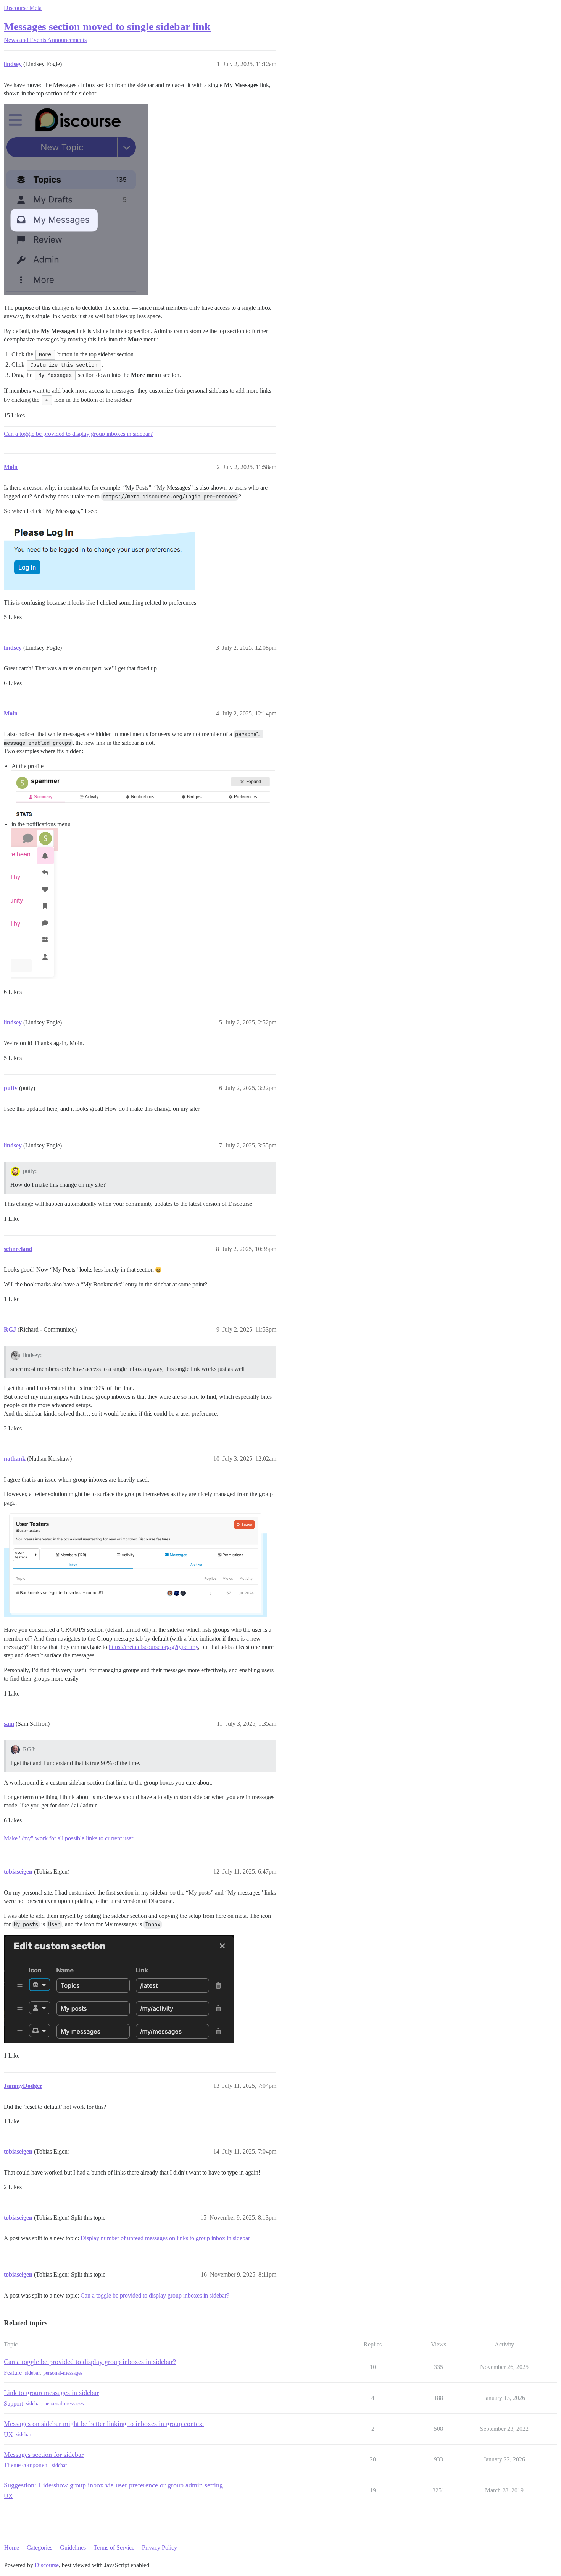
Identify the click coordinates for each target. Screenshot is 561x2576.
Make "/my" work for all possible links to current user (69, 1838)
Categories (39, 2548)
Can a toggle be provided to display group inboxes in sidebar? (78, 434)
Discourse (47, 2565)
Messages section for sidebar (44, 2455)
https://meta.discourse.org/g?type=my (153, 1647)
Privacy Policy (160, 2548)
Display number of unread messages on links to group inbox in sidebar (165, 2238)
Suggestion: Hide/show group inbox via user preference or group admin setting (113, 2485)
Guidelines (73, 2548)
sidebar (32, 2373)
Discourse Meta (23, 8)
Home (12, 2548)
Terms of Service (114, 2548)
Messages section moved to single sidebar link (107, 27)
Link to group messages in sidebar (51, 2393)
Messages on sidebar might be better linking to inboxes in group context (104, 2424)
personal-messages (63, 2373)
